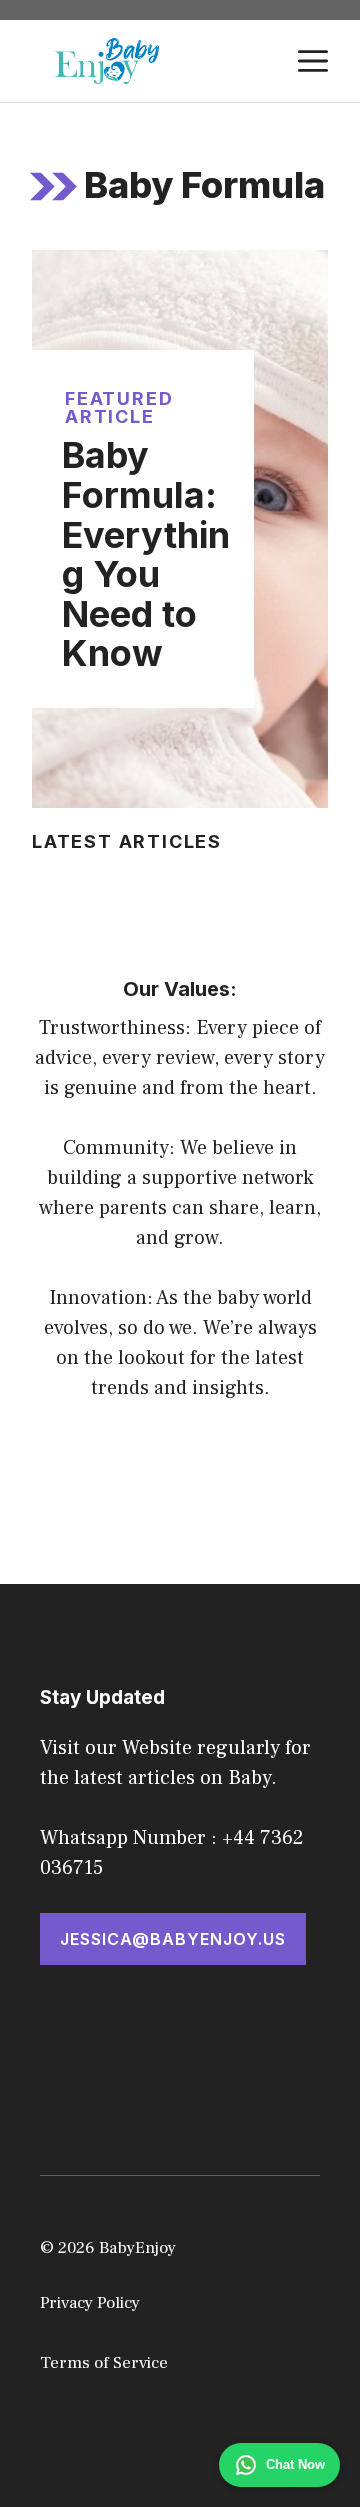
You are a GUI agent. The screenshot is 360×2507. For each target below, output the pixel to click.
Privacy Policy (90, 2303)
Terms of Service (104, 2363)
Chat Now (295, 2464)
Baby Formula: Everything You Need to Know (146, 554)
